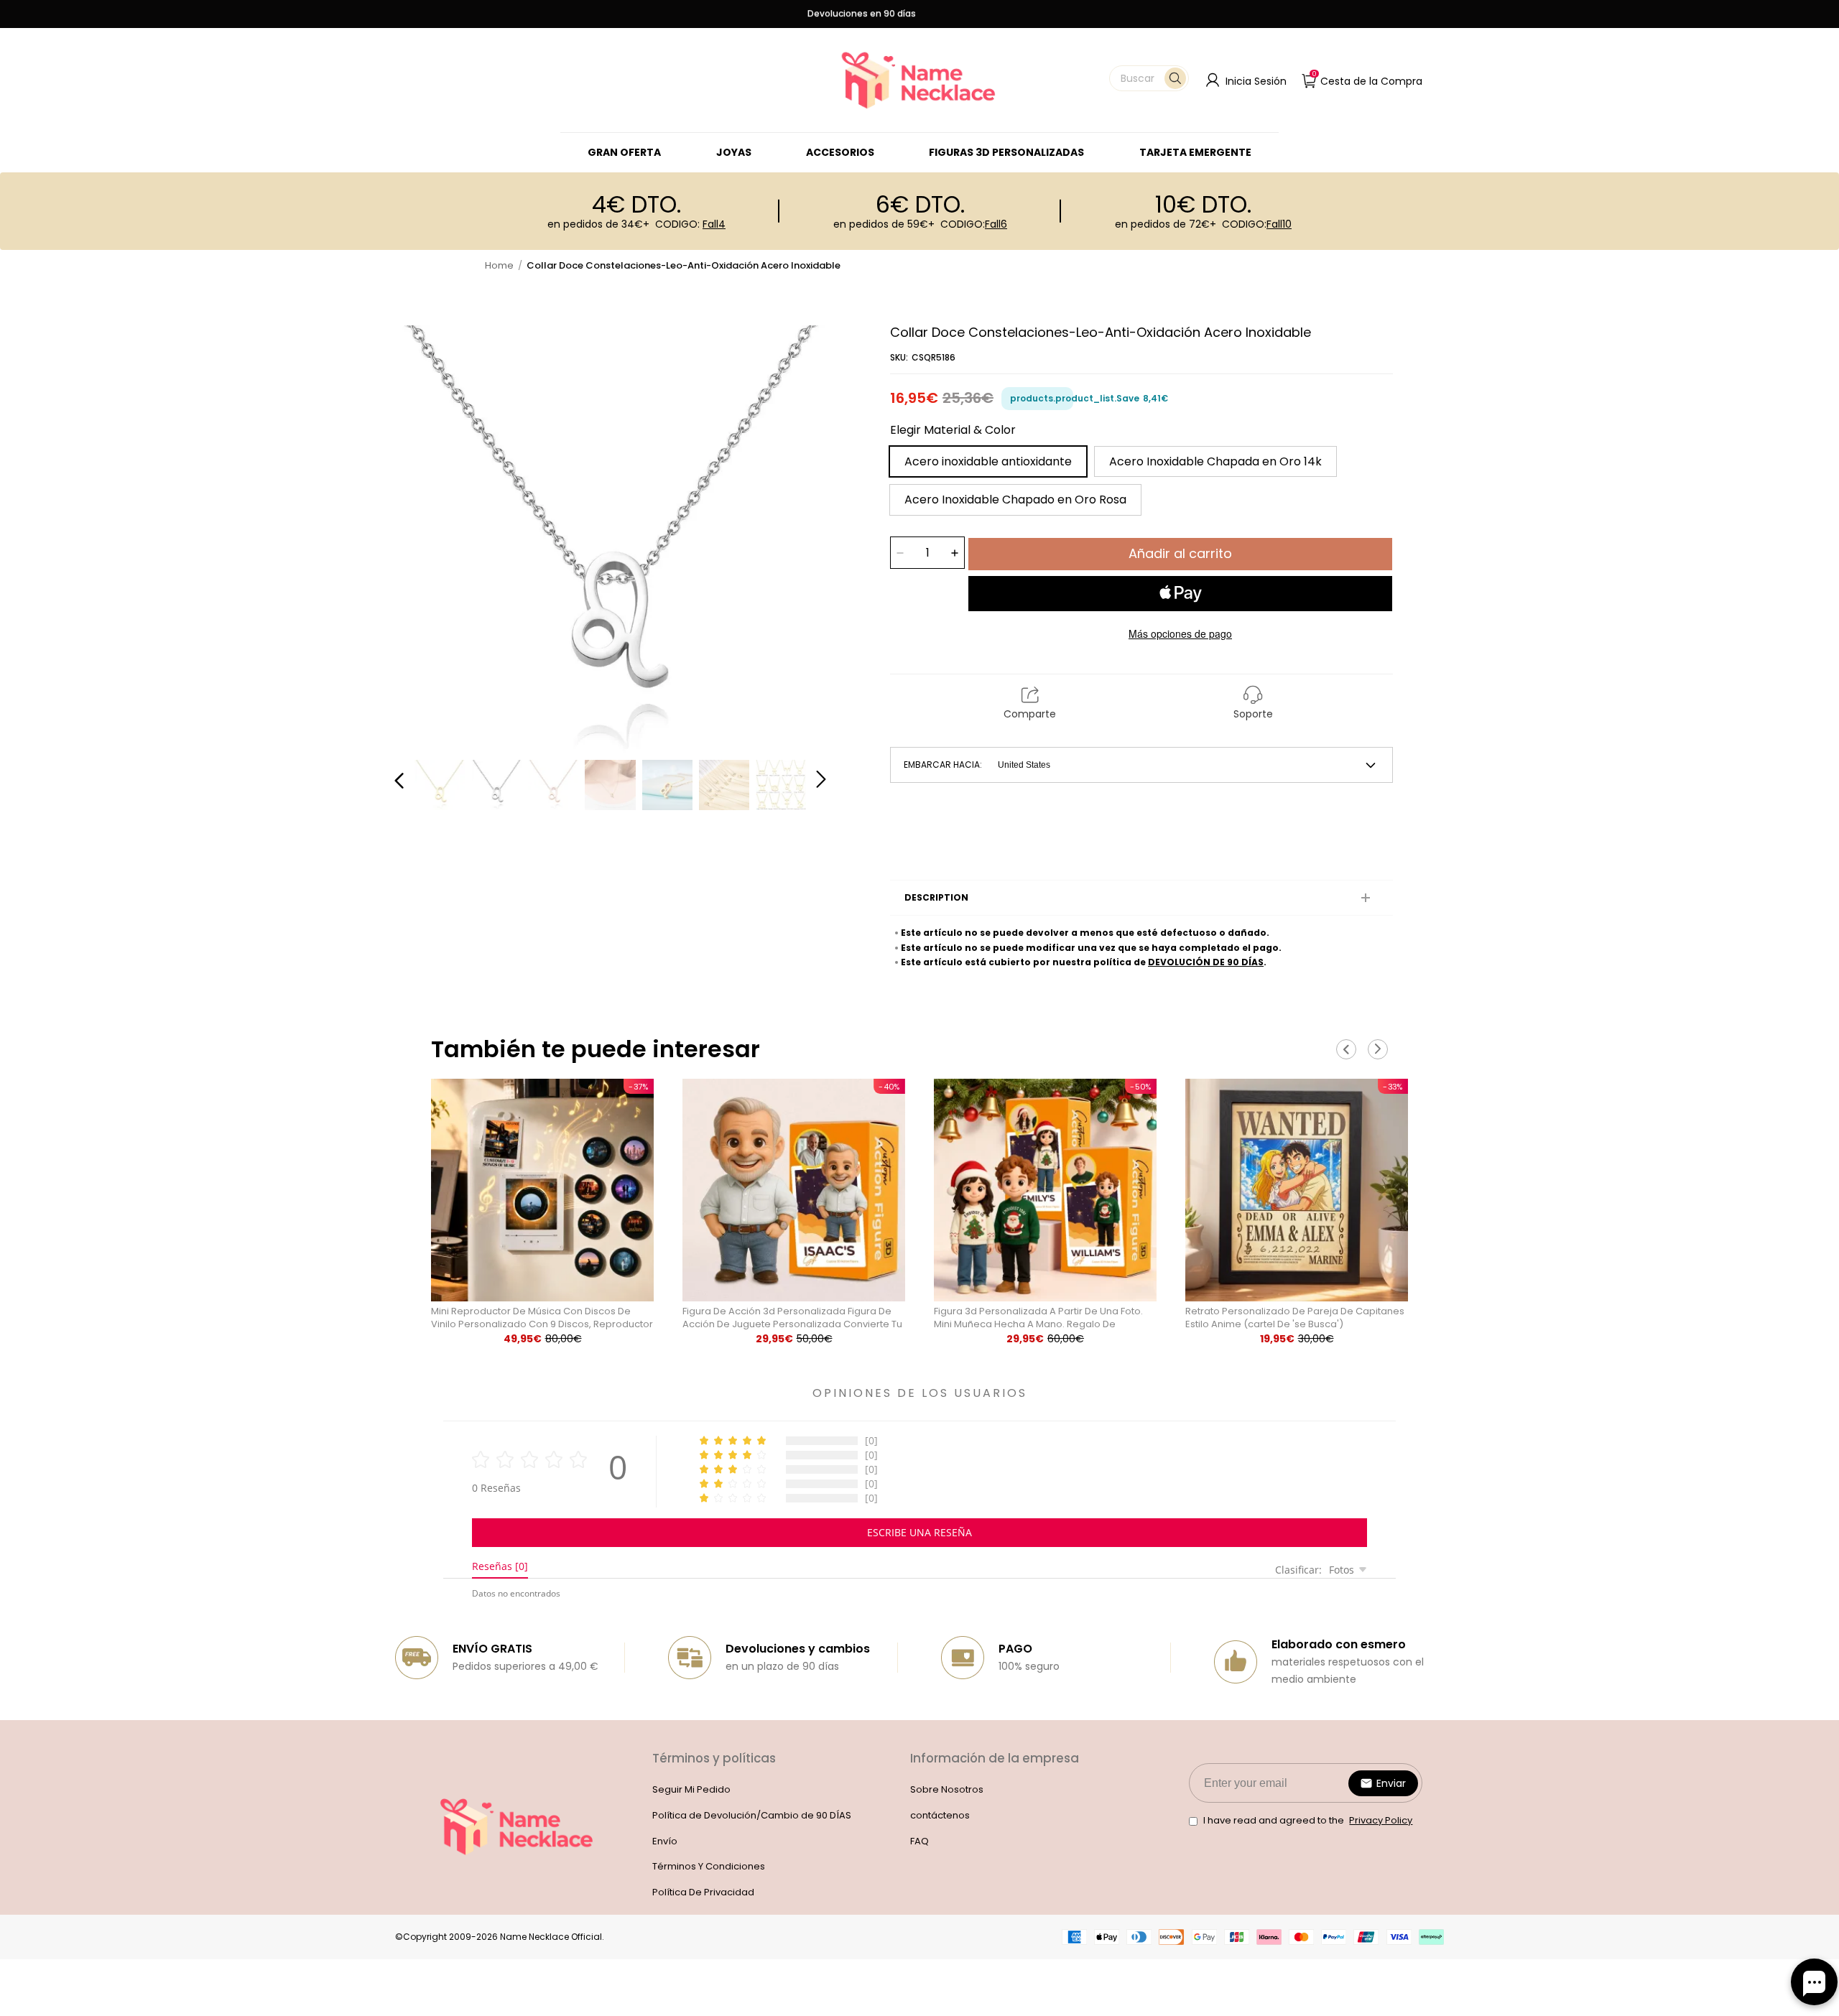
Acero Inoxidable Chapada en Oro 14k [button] (1215, 461)
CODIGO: (690, 224)
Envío (665, 1841)
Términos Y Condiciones (709, 1866)
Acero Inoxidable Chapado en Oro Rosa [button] (1015, 500)
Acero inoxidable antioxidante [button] (988, 461)
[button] (1149, 78)
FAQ (919, 1841)
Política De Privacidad (703, 1892)
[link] (734, 152)
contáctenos (940, 1815)
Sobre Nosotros (947, 1789)
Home (499, 265)
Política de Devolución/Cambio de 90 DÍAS (752, 1815)
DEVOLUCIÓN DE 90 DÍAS (1206, 962)
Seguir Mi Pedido (691, 1789)
